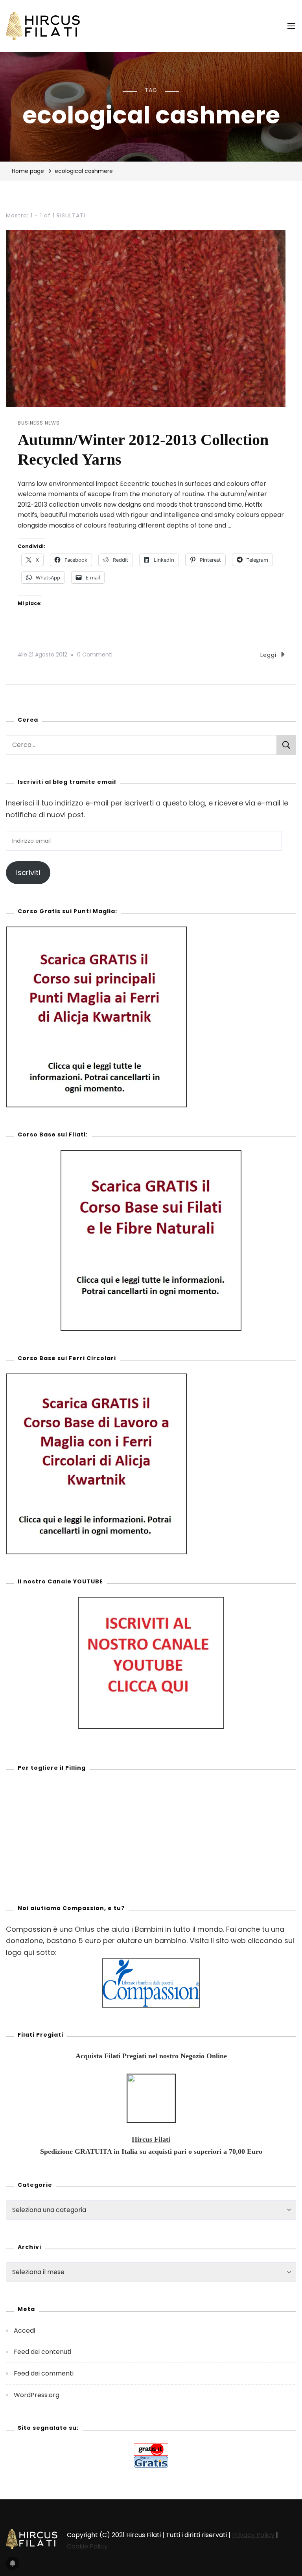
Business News (39, 423)
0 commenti (95, 654)
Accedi (24, 2331)
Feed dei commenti (44, 2373)
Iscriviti (28, 872)
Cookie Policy (87, 2546)
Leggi (268, 655)
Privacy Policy (253, 2535)
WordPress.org (37, 2395)
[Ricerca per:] (141, 745)
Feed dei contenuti (42, 2352)
